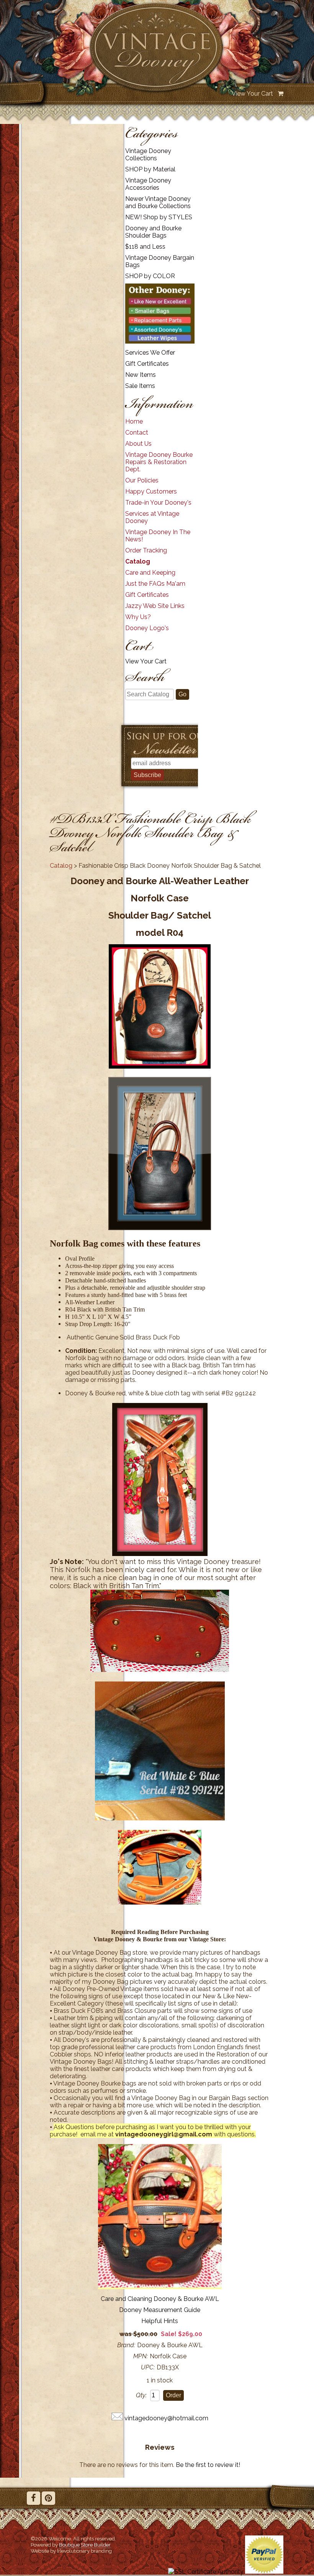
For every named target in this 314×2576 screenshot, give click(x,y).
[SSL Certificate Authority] (206, 2572)
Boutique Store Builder (85, 2545)
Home (134, 421)
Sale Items (140, 386)
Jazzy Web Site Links (155, 606)
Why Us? (138, 617)
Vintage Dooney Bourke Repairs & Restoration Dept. (159, 462)
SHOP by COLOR (150, 276)
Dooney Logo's (147, 628)
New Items (141, 375)
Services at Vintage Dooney (152, 517)
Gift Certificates (147, 364)
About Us (138, 444)
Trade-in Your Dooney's (158, 503)
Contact (137, 433)
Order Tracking (146, 550)
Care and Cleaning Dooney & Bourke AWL (160, 2299)
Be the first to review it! (208, 2465)
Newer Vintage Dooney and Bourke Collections (158, 202)
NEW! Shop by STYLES (159, 217)
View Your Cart (252, 94)
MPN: (141, 2356)
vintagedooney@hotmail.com (166, 2418)
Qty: (141, 2395)
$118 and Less (145, 247)
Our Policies (142, 480)
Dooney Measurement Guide (160, 2310)
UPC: (148, 2367)
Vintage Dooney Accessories (148, 184)
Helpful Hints (160, 2321)
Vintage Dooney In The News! (158, 536)
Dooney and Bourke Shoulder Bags (153, 232)
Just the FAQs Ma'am (155, 584)
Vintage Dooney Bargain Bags (160, 261)
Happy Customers (151, 491)
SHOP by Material (150, 169)
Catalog (138, 561)
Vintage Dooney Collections (148, 155)
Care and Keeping (150, 573)
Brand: (126, 2345)
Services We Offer (150, 353)
